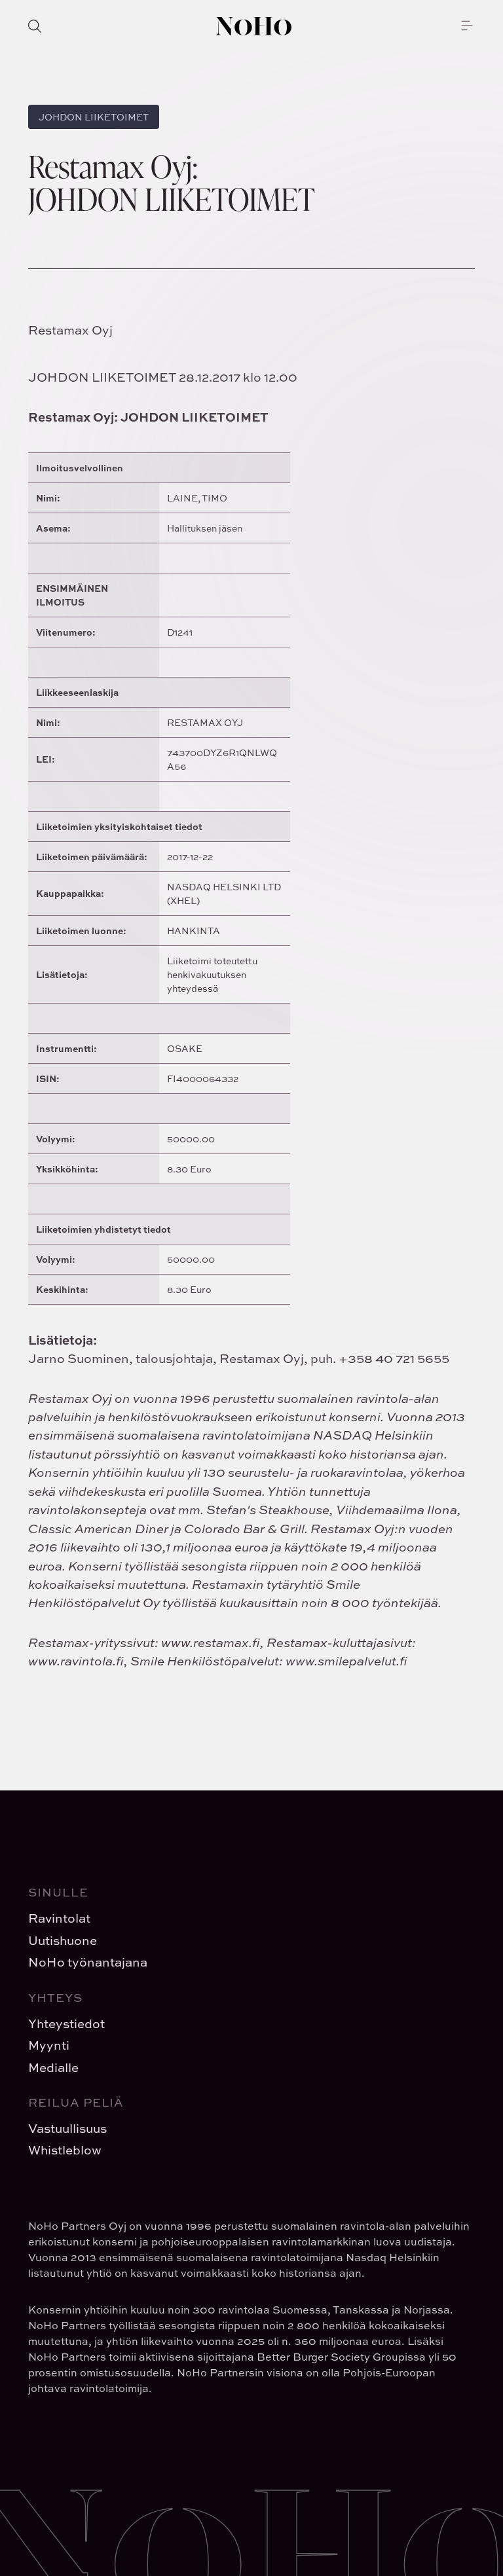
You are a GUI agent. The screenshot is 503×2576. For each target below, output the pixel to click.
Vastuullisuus (67, 2128)
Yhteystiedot (66, 2023)
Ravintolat (59, 1918)
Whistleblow (65, 2150)
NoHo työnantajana (88, 1962)
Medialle (53, 2067)
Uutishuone (63, 1940)
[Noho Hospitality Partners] (254, 26)
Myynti (49, 2045)
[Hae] (35, 26)
